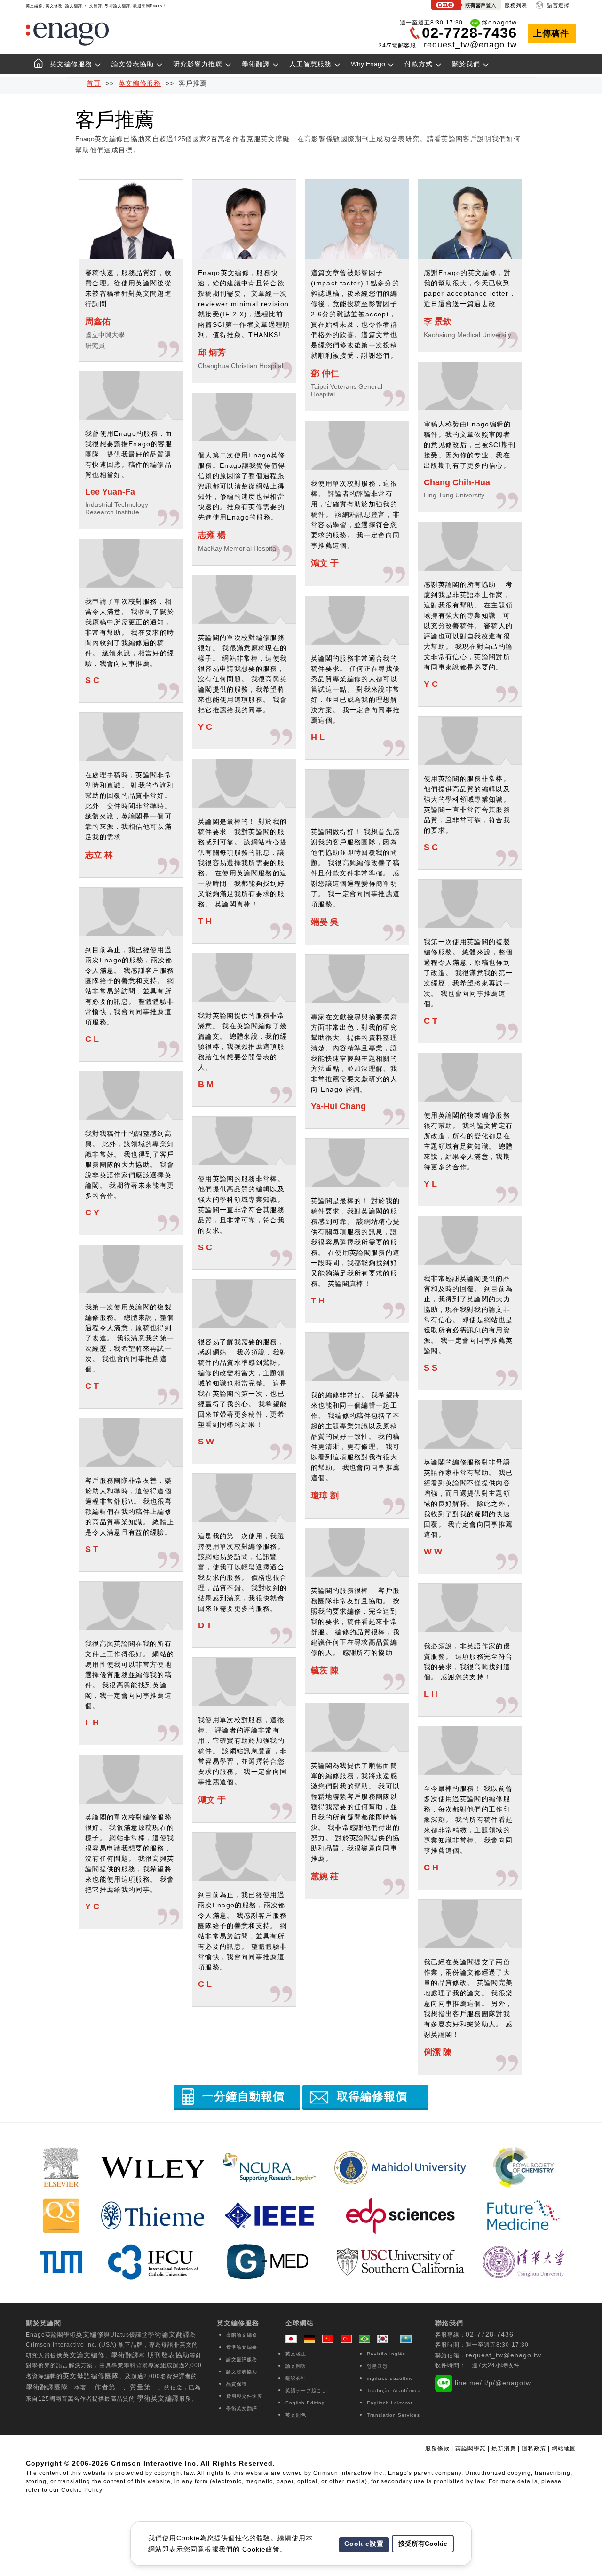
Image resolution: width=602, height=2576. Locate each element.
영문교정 (377, 2366)
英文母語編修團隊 (91, 2376)
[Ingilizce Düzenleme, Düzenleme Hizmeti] (349, 2339)
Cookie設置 (364, 2544)
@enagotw (499, 22)
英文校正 (296, 2354)
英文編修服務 (71, 64)
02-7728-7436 (490, 2334)
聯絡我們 (449, 2323)
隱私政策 (534, 2449)
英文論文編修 (84, 2355)
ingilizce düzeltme (390, 2378)
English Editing (305, 2403)
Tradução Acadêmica (394, 2391)
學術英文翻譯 (242, 2408)
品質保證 (237, 2384)
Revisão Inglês (386, 2354)
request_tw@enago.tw (470, 45)
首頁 (94, 83)
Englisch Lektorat (390, 2403)
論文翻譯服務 (242, 2359)
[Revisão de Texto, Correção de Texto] (367, 2339)
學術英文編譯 (158, 2398)
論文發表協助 (133, 64)
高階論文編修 (242, 2335)
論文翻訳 (296, 2366)
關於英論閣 (44, 2323)
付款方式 (419, 64)
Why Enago (368, 64)
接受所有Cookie (423, 2544)
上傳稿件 (551, 33)
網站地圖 (564, 2449)
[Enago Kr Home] (35, 65)
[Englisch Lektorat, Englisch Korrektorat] (312, 2339)
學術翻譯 (256, 64)
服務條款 (437, 2449)
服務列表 (516, 5)
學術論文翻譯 (169, 2334)
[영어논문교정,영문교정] (385, 2339)
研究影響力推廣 (198, 64)
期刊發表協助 (168, 2355)
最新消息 (505, 2449)
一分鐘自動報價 (243, 2096)
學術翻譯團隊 (47, 2387)
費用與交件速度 (244, 2396)
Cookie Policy (82, 2490)
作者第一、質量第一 (126, 2387)
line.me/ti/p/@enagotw (493, 2383)
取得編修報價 (372, 2096)
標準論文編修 (242, 2347)
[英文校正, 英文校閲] (293, 2339)
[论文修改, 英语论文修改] (330, 2339)
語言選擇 (558, 5)
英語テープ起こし (306, 2391)
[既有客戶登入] (466, 6)
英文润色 (296, 2415)
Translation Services (393, 2415)
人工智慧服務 (310, 64)
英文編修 (90, 2334)
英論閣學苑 (471, 2449)
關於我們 (466, 64)
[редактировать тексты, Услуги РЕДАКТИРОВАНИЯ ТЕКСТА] (406, 2339)
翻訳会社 (296, 2378)
